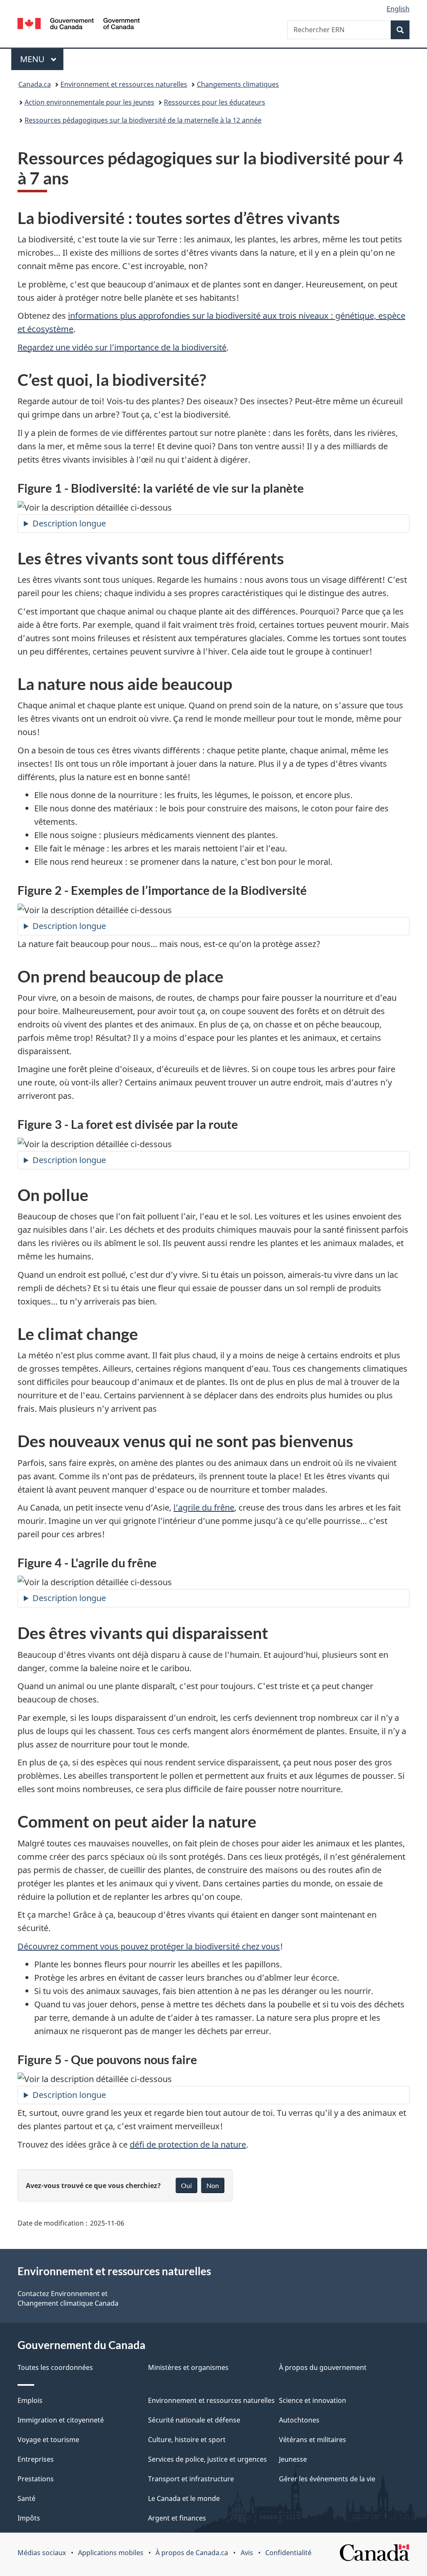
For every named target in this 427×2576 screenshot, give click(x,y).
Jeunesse (293, 2459)
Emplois (30, 2400)
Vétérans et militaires (313, 2440)
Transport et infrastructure (191, 2479)
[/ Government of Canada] (79, 25)
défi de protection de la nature (188, 2144)
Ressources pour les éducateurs (215, 102)
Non (213, 2185)
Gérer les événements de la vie (327, 2479)
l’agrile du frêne (204, 1507)
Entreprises (36, 2459)
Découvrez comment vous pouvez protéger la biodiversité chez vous (149, 1946)
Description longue (69, 523)
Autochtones (299, 2420)
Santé (26, 2498)
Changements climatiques (238, 84)
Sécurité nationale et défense (194, 2420)
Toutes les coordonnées (55, 2367)
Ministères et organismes (188, 2367)
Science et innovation (313, 2400)
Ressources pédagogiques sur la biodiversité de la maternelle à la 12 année (143, 120)
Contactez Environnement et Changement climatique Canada (68, 2298)
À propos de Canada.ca (192, 2553)
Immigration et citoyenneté (61, 2420)
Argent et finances (177, 2518)
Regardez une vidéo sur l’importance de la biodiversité (122, 347)
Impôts (29, 2518)
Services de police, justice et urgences (207, 2459)
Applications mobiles (111, 2553)
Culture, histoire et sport (187, 2440)
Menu (42, 59)
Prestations (36, 2479)
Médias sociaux (42, 2553)
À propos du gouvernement (323, 2367)
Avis (247, 2553)
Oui (186, 2185)
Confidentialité (288, 2553)
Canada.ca (35, 84)
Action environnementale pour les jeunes (89, 102)
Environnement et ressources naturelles (124, 84)
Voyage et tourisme (48, 2440)
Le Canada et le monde (184, 2498)
